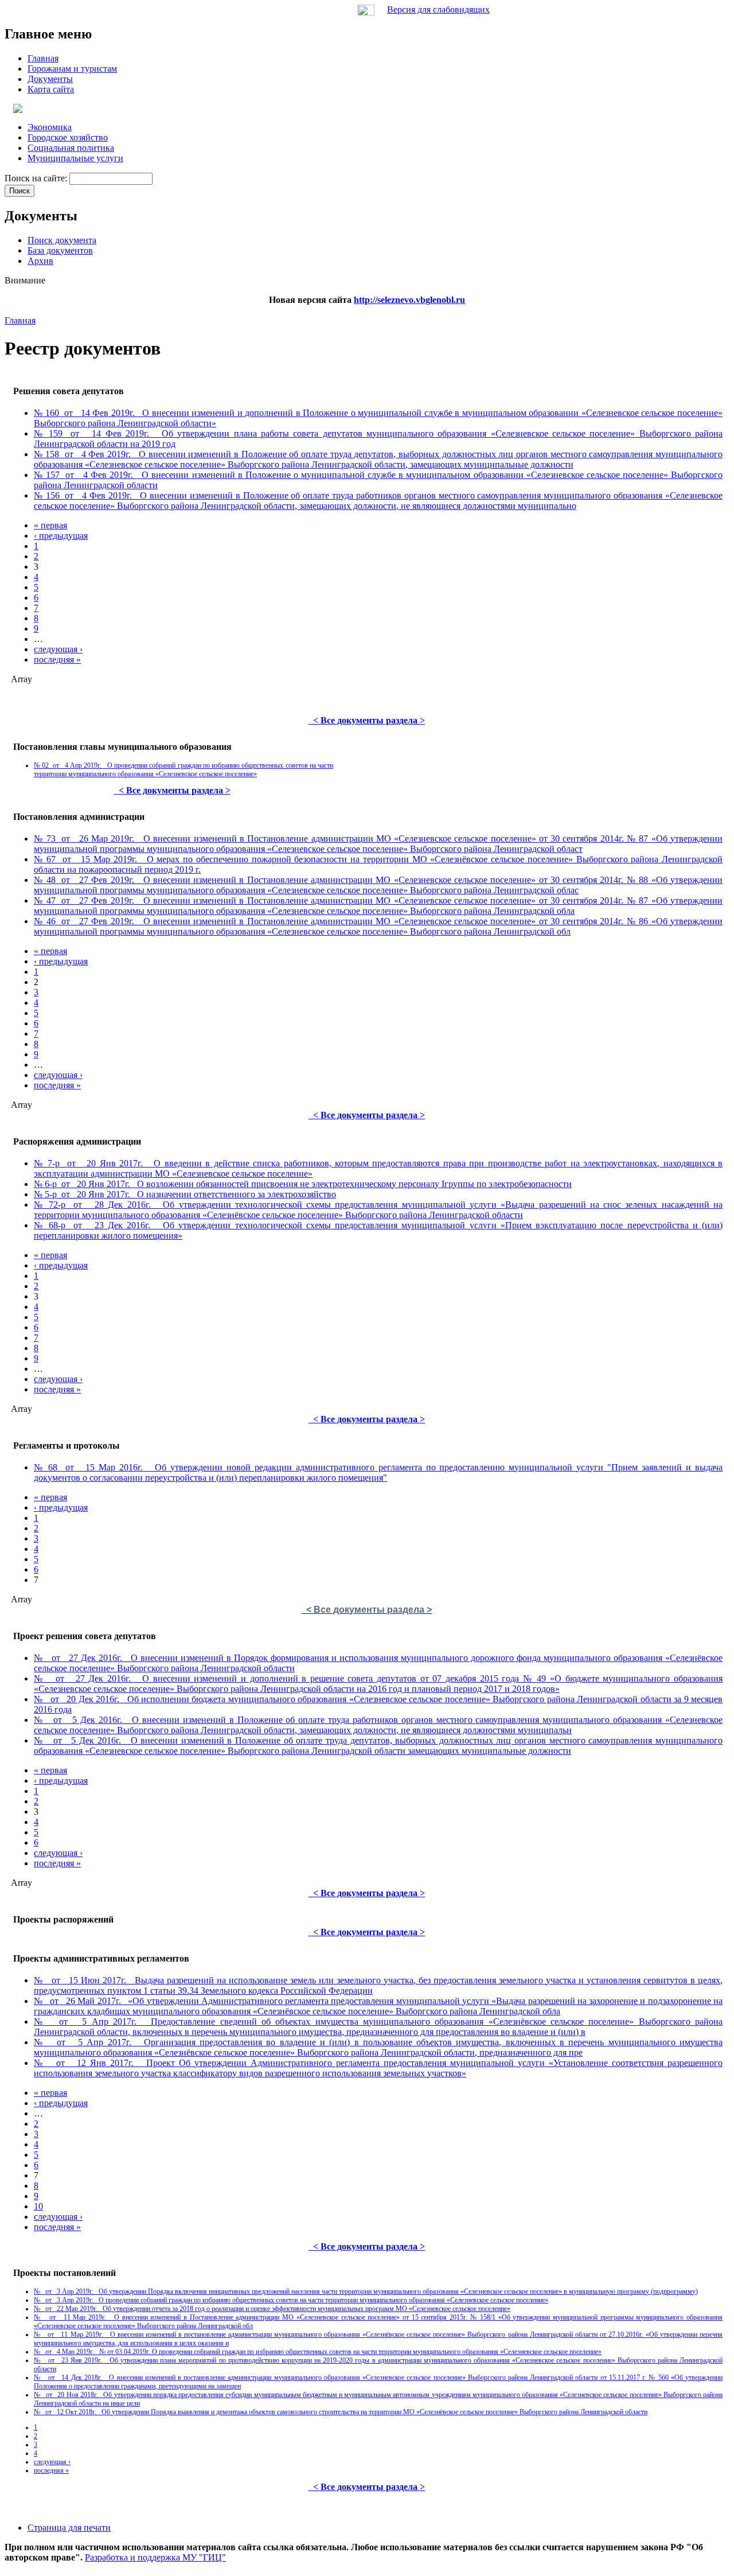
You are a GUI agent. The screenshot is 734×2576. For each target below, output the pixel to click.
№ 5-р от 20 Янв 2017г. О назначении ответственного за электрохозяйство (185, 1194)
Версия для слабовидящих (438, 9)
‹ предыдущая (61, 536)
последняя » (57, 659)
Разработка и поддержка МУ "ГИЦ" (155, 2557)
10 (38, 2206)
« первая (50, 525)
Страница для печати (69, 2528)
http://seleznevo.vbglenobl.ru (409, 300)
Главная (20, 320)
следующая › (58, 649)
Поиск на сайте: (37, 178)
